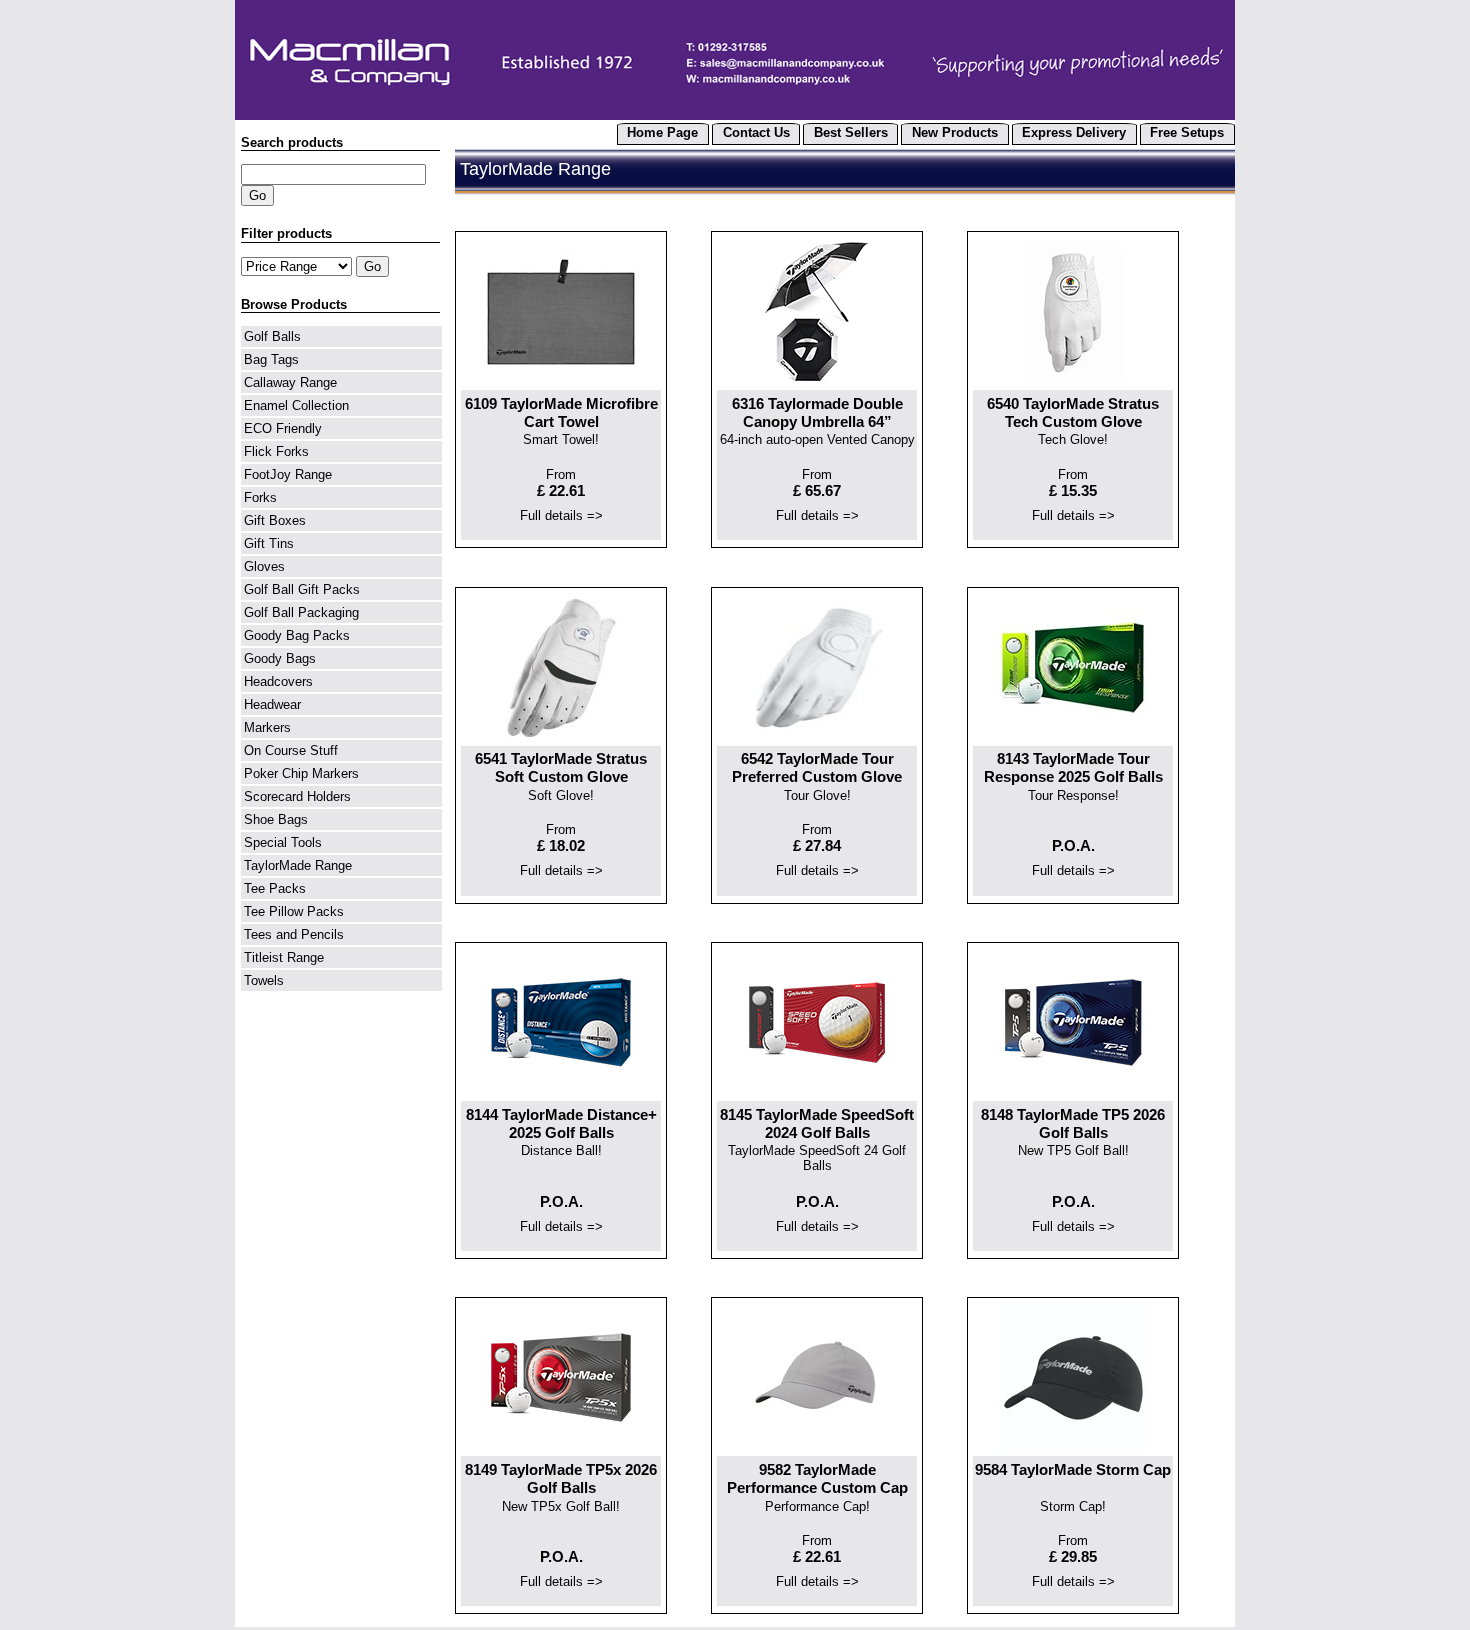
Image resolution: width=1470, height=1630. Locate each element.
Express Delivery (1074, 132)
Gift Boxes (275, 520)
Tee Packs (275, 888)
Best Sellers (851, 132)
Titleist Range (284, 957)
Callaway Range (290, 382)
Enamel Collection (296, 405)
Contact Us (756, 132)
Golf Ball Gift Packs (302, 589)
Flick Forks (276, 451)
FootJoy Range (288, 474)
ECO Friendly (283, 428)
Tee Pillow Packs (294, 911)
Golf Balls (272, 336)
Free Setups (1187, 132)
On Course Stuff (291, 750)
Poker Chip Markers (301, 773)
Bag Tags (271, 359)
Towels (264, 980)
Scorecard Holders (297, 796)
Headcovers (278, 681)
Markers (267, 727)
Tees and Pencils (294, 934)
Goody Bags (280, 658)
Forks (260, 497)
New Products (955, 132)
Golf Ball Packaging (301, 612)
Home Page (662, 132)
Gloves (264, 566)
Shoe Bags (276, 819)
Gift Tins (269, 543)
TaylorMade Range (298, 865)
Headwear (272, 704)
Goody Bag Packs (297, 635)
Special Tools (283, 842)
